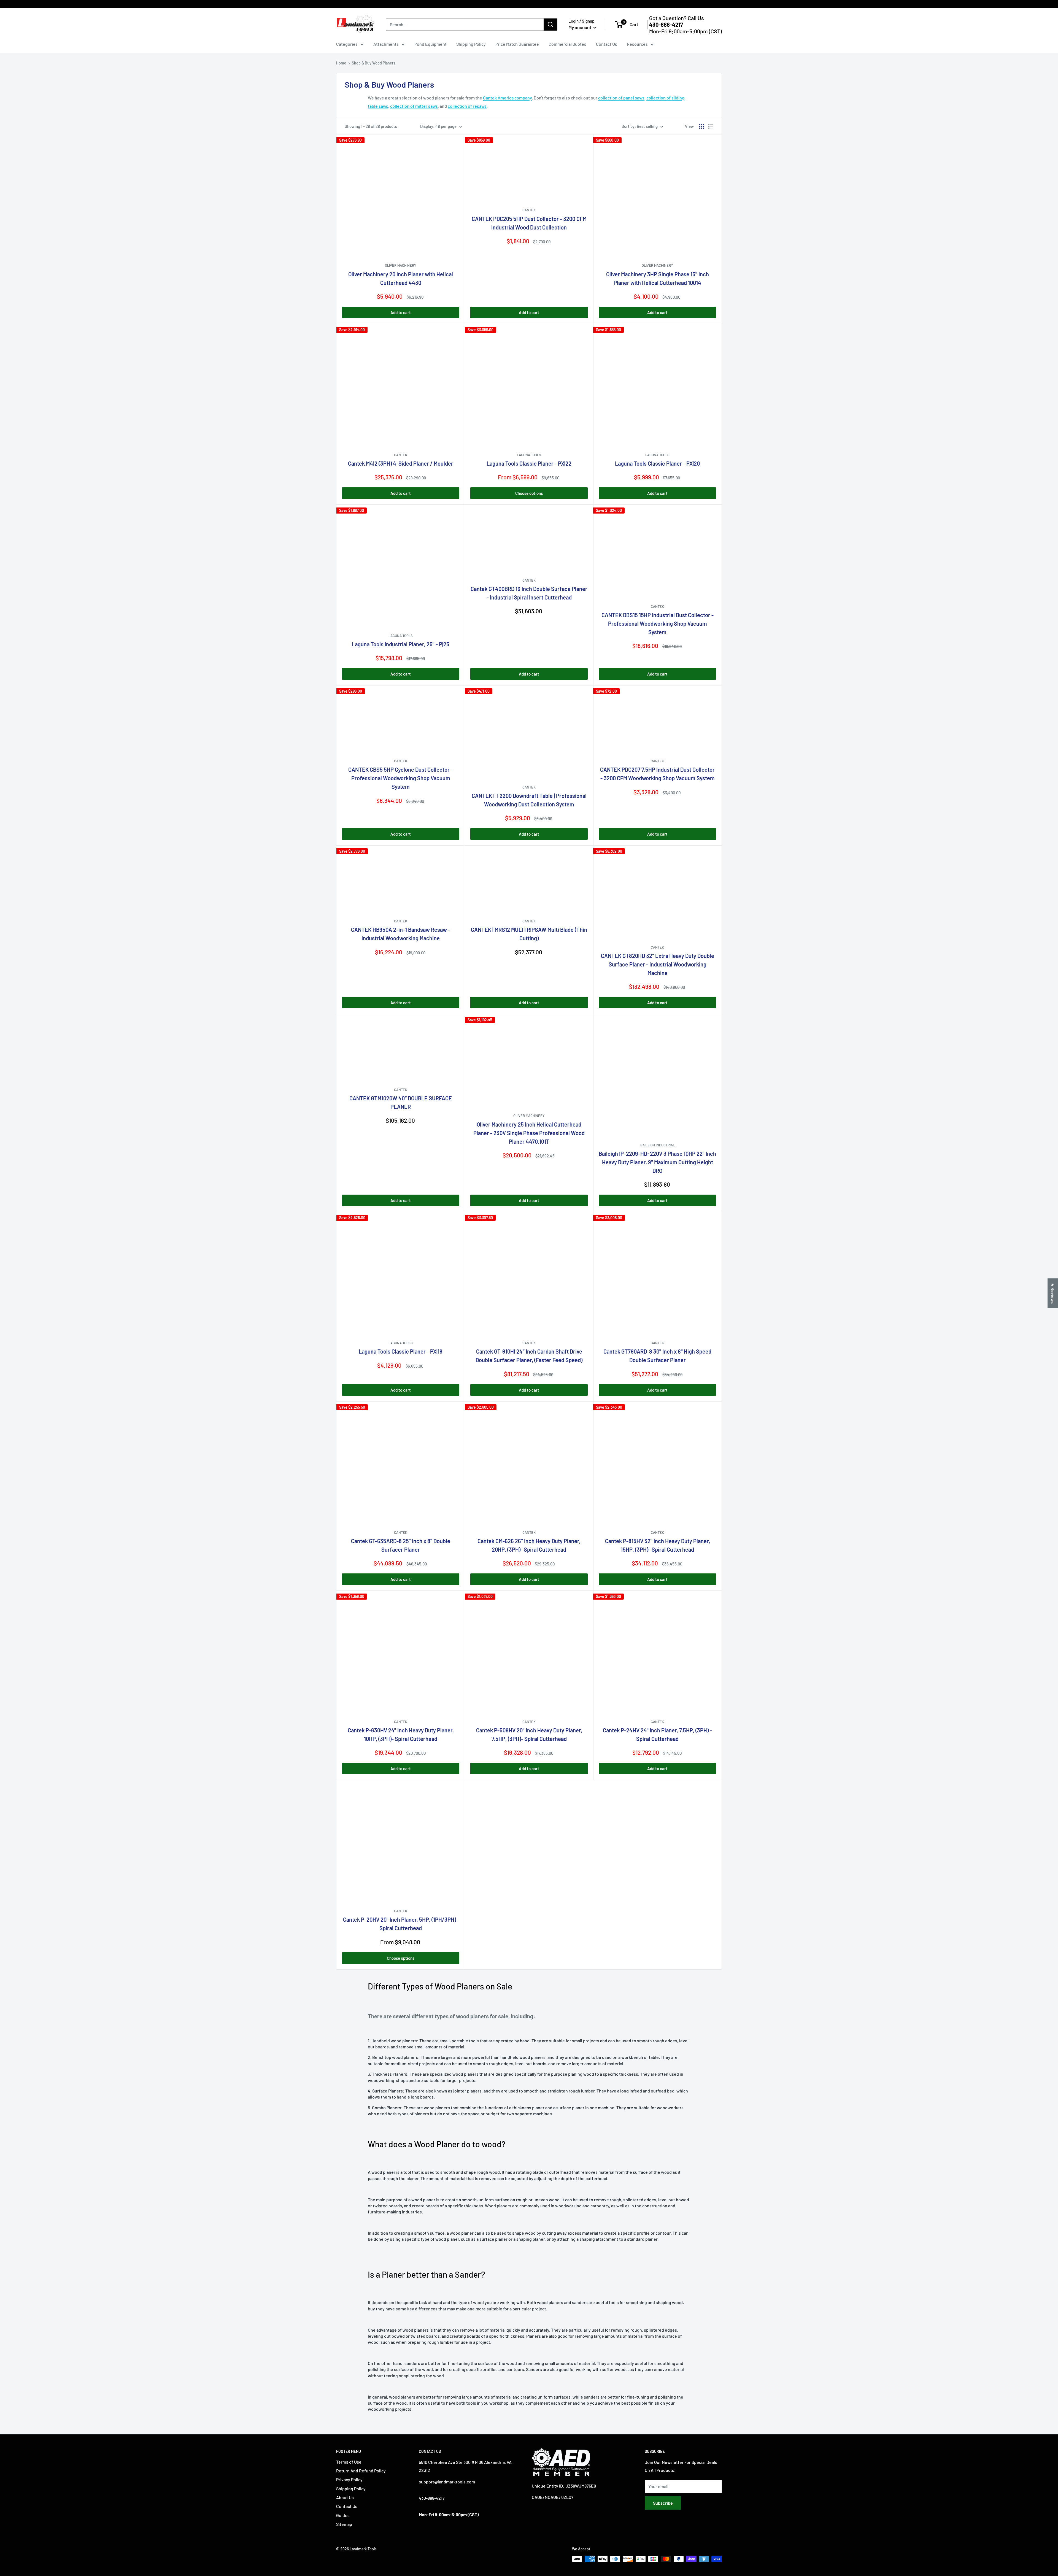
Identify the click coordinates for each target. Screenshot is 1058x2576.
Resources (637, 44)
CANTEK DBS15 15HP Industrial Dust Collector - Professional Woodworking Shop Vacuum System (658, 623)
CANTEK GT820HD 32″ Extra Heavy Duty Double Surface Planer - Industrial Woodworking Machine (658, 964)
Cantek (529, 210)
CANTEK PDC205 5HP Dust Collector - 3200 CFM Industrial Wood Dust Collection (529, 223)
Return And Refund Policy (361, 2471)
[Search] (550, 25)
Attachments (386, 44)
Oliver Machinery (401, 265)
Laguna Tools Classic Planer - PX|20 (657, 463)
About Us (345, 2497)
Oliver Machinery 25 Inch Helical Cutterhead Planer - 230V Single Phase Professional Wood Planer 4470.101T (529, 1133)
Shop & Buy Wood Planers (374, 63)
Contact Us (607, 44)
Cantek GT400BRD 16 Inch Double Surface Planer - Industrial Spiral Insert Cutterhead (529, 593)
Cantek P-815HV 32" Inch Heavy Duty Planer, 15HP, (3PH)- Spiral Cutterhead (658, 1545)
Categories (347, 44)
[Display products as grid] (702, 126)
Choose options (529, 493)
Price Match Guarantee (517, 44)
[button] (110, 2524)
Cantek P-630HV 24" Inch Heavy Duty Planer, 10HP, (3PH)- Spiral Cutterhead (401, 1734)
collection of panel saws (621, 98)
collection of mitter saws (414, 106)
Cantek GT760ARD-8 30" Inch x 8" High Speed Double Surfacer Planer (657, 1356)
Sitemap (344, 2524)
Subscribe (663, 2503)
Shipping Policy (471, 44)
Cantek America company (507, 98)
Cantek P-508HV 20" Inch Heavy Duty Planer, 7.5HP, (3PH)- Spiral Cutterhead (529, 1734)
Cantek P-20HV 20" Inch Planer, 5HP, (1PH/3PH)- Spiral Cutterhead (401, 1924)
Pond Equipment (431, 44)
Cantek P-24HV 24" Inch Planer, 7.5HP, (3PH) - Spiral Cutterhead (657, 1734)
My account (580, 27)
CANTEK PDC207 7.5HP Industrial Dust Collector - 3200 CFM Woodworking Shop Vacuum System (657, 774)
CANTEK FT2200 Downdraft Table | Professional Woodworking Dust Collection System (529, 800)
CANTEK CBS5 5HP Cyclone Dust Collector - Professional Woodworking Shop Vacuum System (401, 778)
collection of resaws (467, 106)
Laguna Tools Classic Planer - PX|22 (529, 463)
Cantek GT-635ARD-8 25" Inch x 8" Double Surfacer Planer (401, 1545)
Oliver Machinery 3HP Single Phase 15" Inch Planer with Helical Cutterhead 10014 (658, 278)
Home (341, 63)
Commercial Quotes (567, 44)
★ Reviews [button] (1053, 1293)
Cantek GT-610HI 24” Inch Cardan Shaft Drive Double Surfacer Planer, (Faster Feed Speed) (529, 1356)
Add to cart (401, 312)
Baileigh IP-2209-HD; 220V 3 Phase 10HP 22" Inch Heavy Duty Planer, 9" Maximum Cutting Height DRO (657, 1162)
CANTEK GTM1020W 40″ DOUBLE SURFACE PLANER (401, 1102)
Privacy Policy (349, 2479)
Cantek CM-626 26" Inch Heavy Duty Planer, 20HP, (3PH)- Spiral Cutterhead (529, 1545)
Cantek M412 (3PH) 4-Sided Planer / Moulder (401, 463)
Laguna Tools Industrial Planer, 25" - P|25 (401, 644)
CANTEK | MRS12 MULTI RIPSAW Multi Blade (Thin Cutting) (529, 934)
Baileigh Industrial (658, 1145)
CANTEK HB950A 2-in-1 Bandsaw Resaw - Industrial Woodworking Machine (401, 934)
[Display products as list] (711, 126)
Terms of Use (349, 2462)
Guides (343, 2515)
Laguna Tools (529, 455)
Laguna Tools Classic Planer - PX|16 (401, 1351)
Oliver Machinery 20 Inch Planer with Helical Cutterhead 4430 (401, 278)
